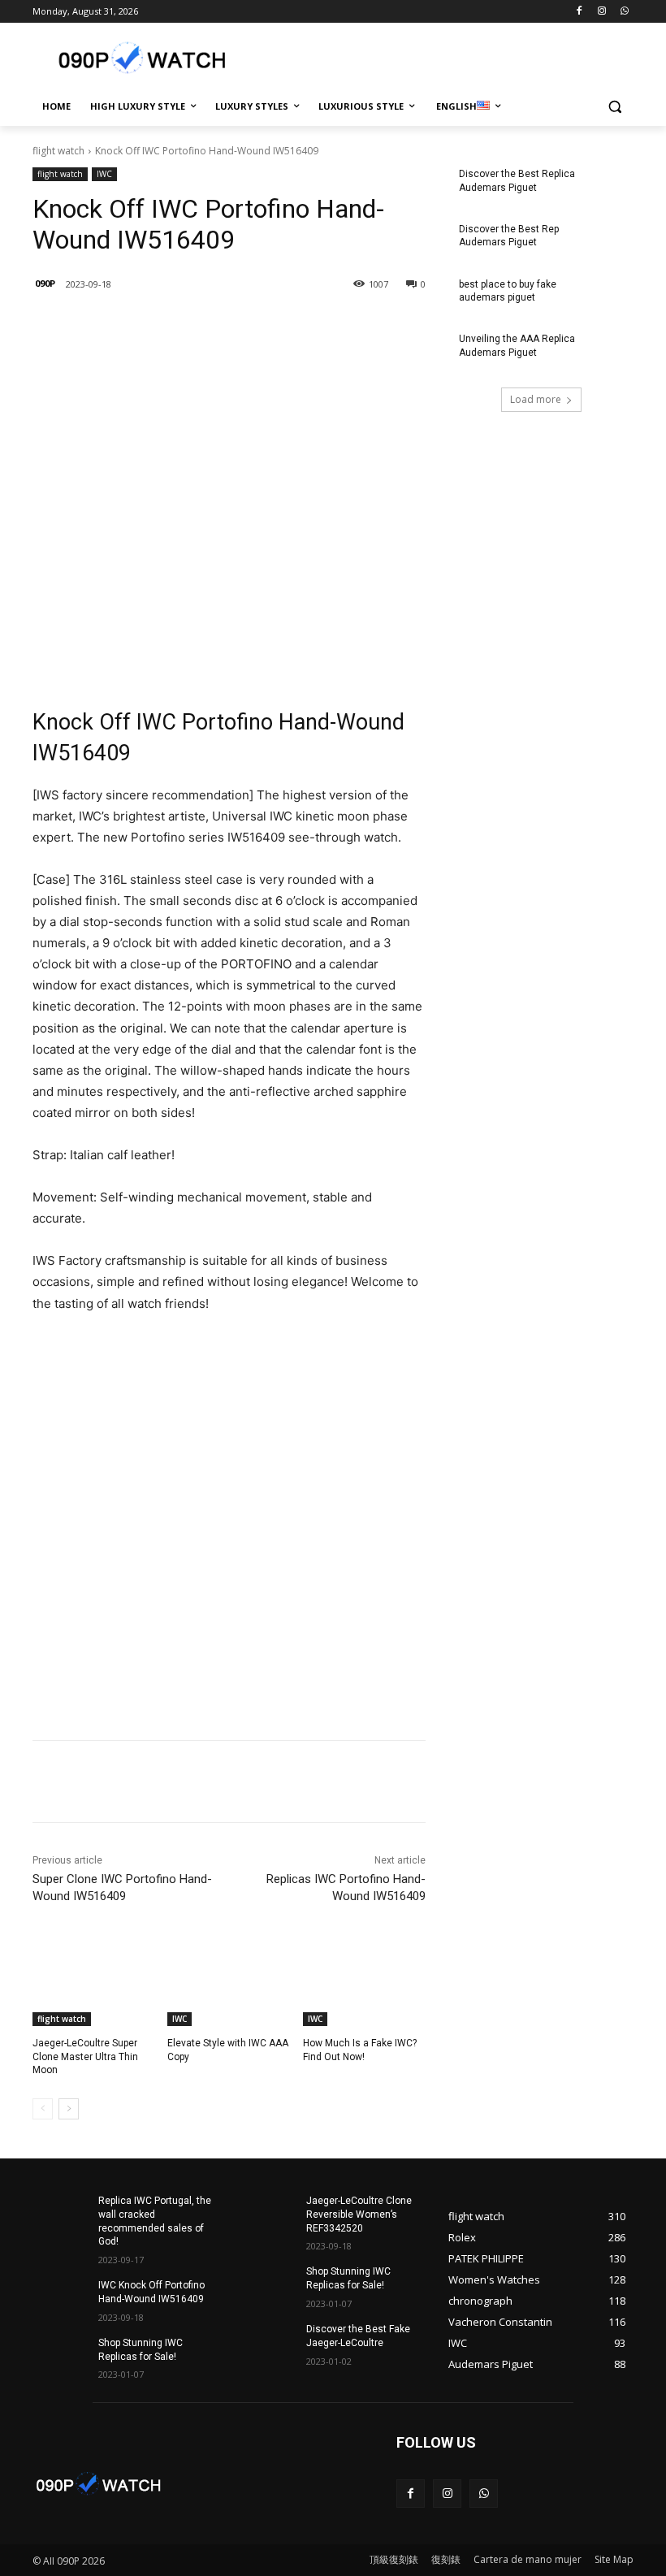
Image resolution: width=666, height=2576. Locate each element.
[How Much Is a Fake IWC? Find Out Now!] (364, 1983)
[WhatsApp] (624, 12)
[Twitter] (224, 326)
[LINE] (149, 326)
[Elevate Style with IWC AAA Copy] (229, 1983)
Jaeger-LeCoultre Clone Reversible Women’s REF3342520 (359, 2214)
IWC (104, 174)
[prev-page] (43, 2109)
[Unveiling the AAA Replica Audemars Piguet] (606, 352)
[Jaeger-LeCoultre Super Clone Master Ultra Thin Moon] (94, 1983)
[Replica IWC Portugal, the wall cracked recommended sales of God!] (60, 2214)
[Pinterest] (262, 326)
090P (45, 283)
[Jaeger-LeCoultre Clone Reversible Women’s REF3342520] (268, 2214)
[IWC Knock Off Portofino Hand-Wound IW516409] (60, 2298)
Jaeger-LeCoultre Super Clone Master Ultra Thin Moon (85, 2057)
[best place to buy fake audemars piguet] (606, 297)
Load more (536, 399)
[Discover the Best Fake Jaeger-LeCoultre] (268, 2342)
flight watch (58, 151)
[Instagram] (601, 12)
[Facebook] (580, 12)
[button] (614, 107)
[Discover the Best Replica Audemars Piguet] (606, 187)
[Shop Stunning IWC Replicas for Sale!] (60, 2356)
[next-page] (69, 2109)
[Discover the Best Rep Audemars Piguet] (606, 242)
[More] (300, 326)
